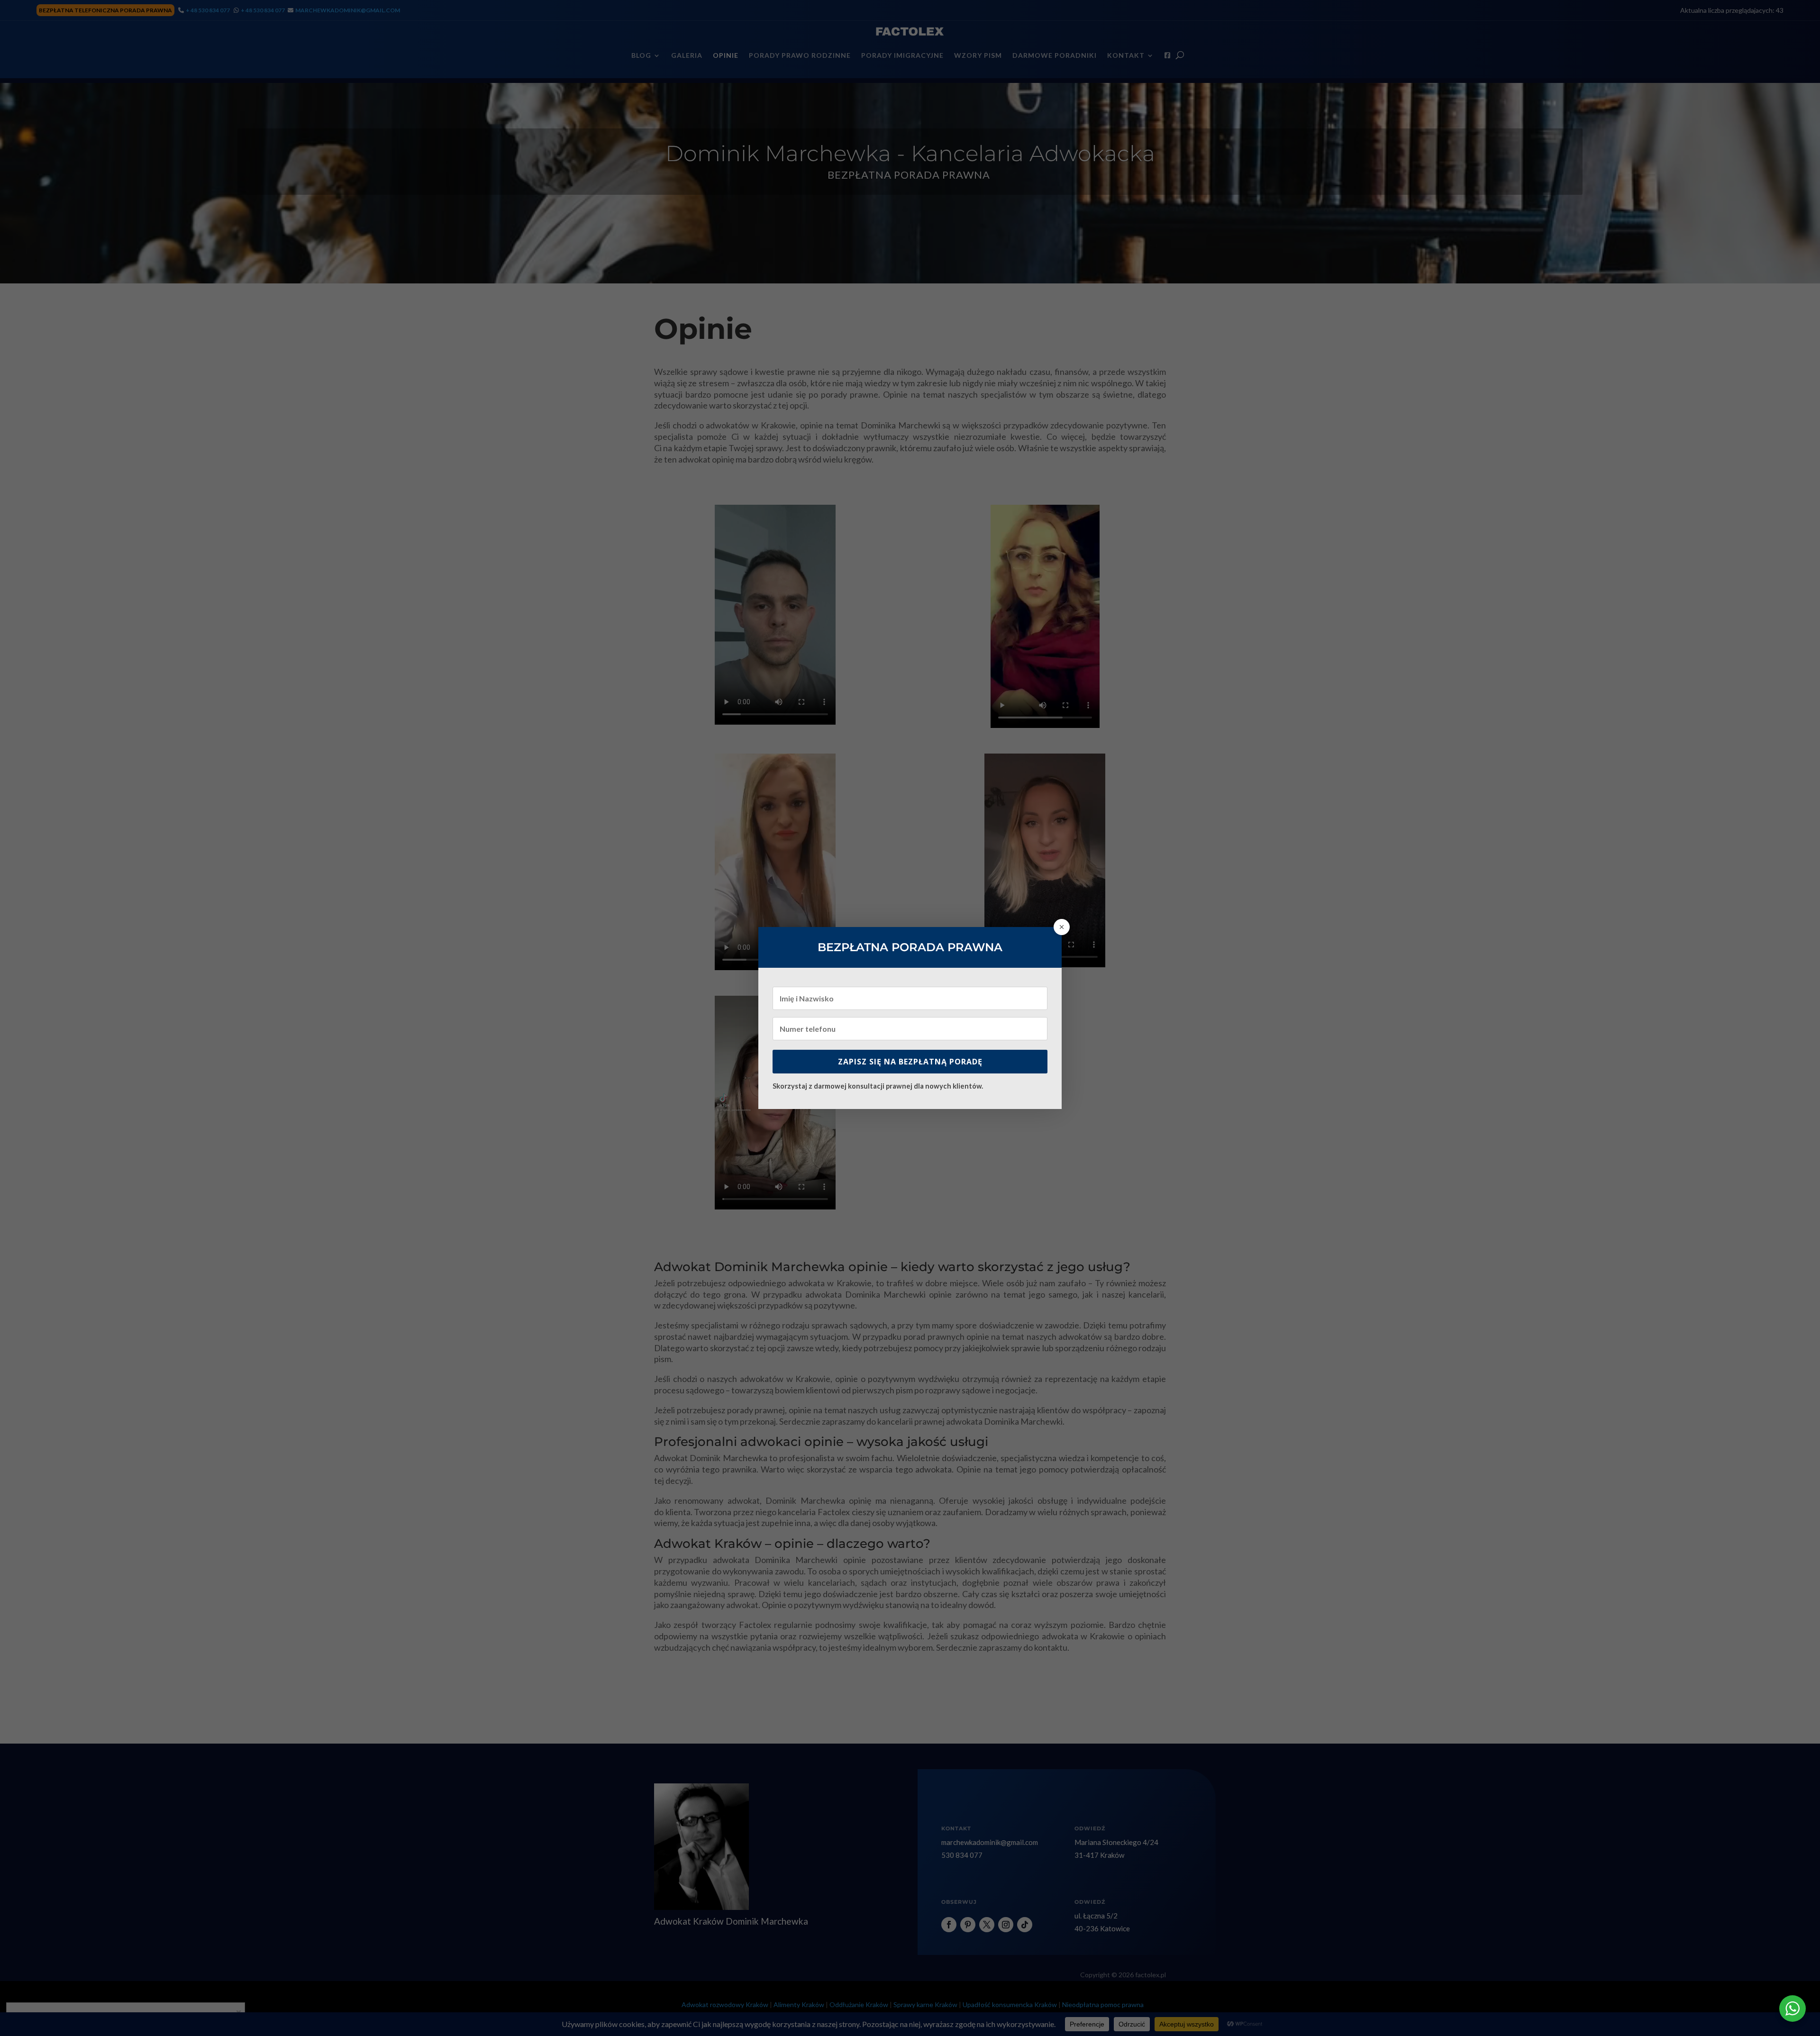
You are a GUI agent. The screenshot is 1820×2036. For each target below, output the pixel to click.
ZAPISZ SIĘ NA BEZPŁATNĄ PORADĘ (910, 1062)
